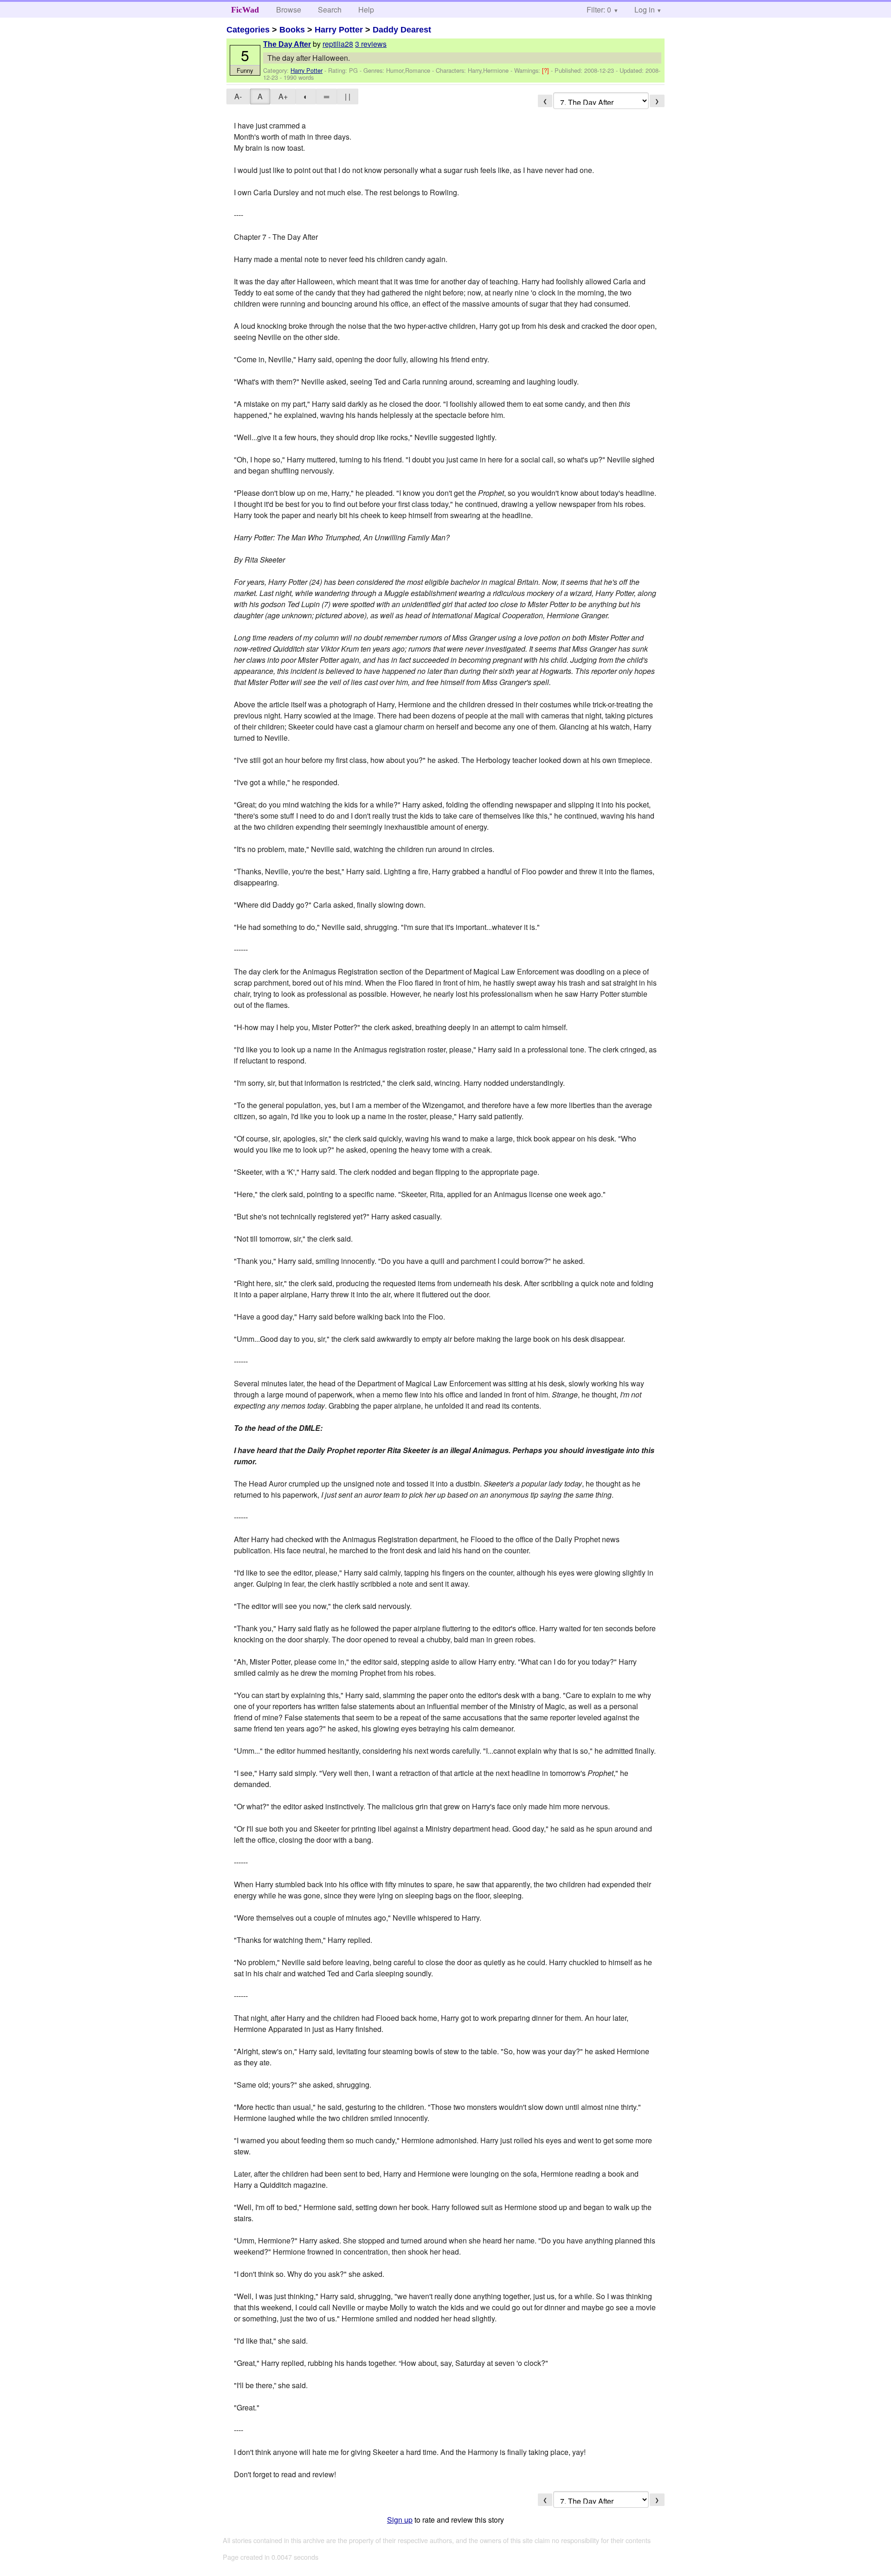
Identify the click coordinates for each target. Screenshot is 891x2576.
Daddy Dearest (402, 30)
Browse (289, 10)
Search (330, 10)
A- (238, 96)
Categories (248, 30)
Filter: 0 (599, 10)
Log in (645, 10)
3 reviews (371, 44)
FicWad (245, 10)
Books (292, 30)
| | (348, 96)
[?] (546, 70)
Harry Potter (339, 30)
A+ (283, 96)
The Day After (287, 44)
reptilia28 (338, 44)
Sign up (400, 2520)
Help (366, 10)
